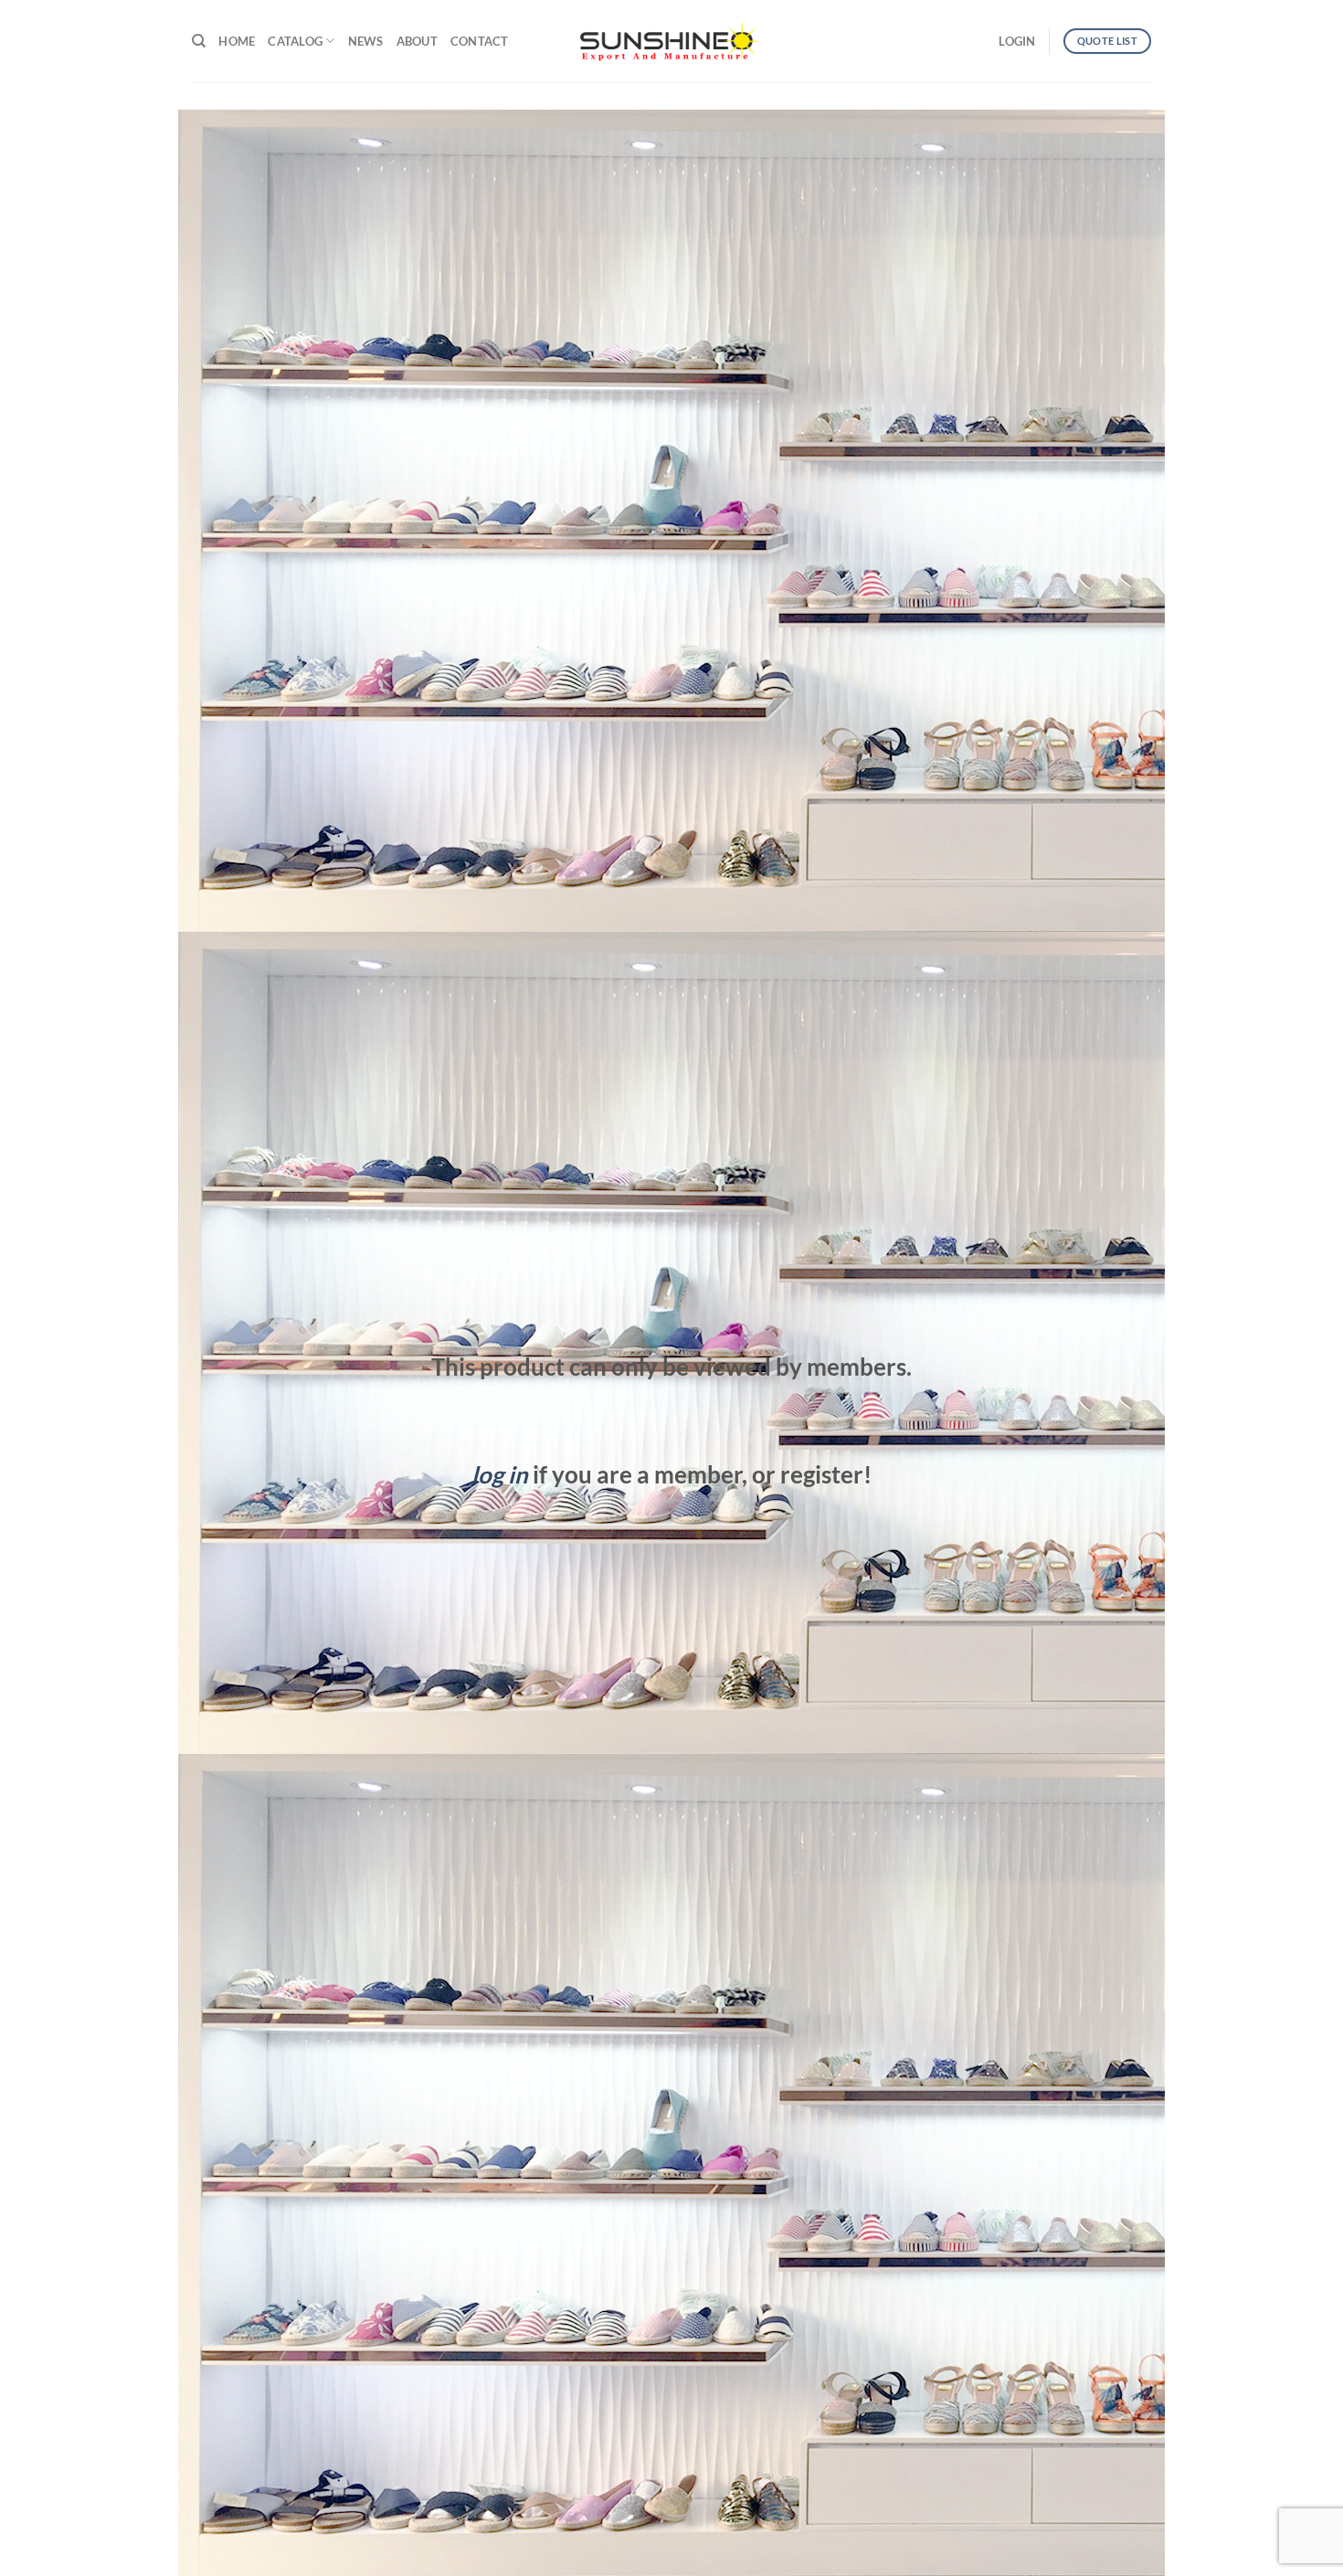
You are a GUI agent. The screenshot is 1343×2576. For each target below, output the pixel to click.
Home (237, 41)
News (366, 41)
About (417, 41)
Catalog (295, 41)
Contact (480, 41)
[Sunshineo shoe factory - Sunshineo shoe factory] (671, 41)
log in (500, 1474)
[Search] (199, 41)
